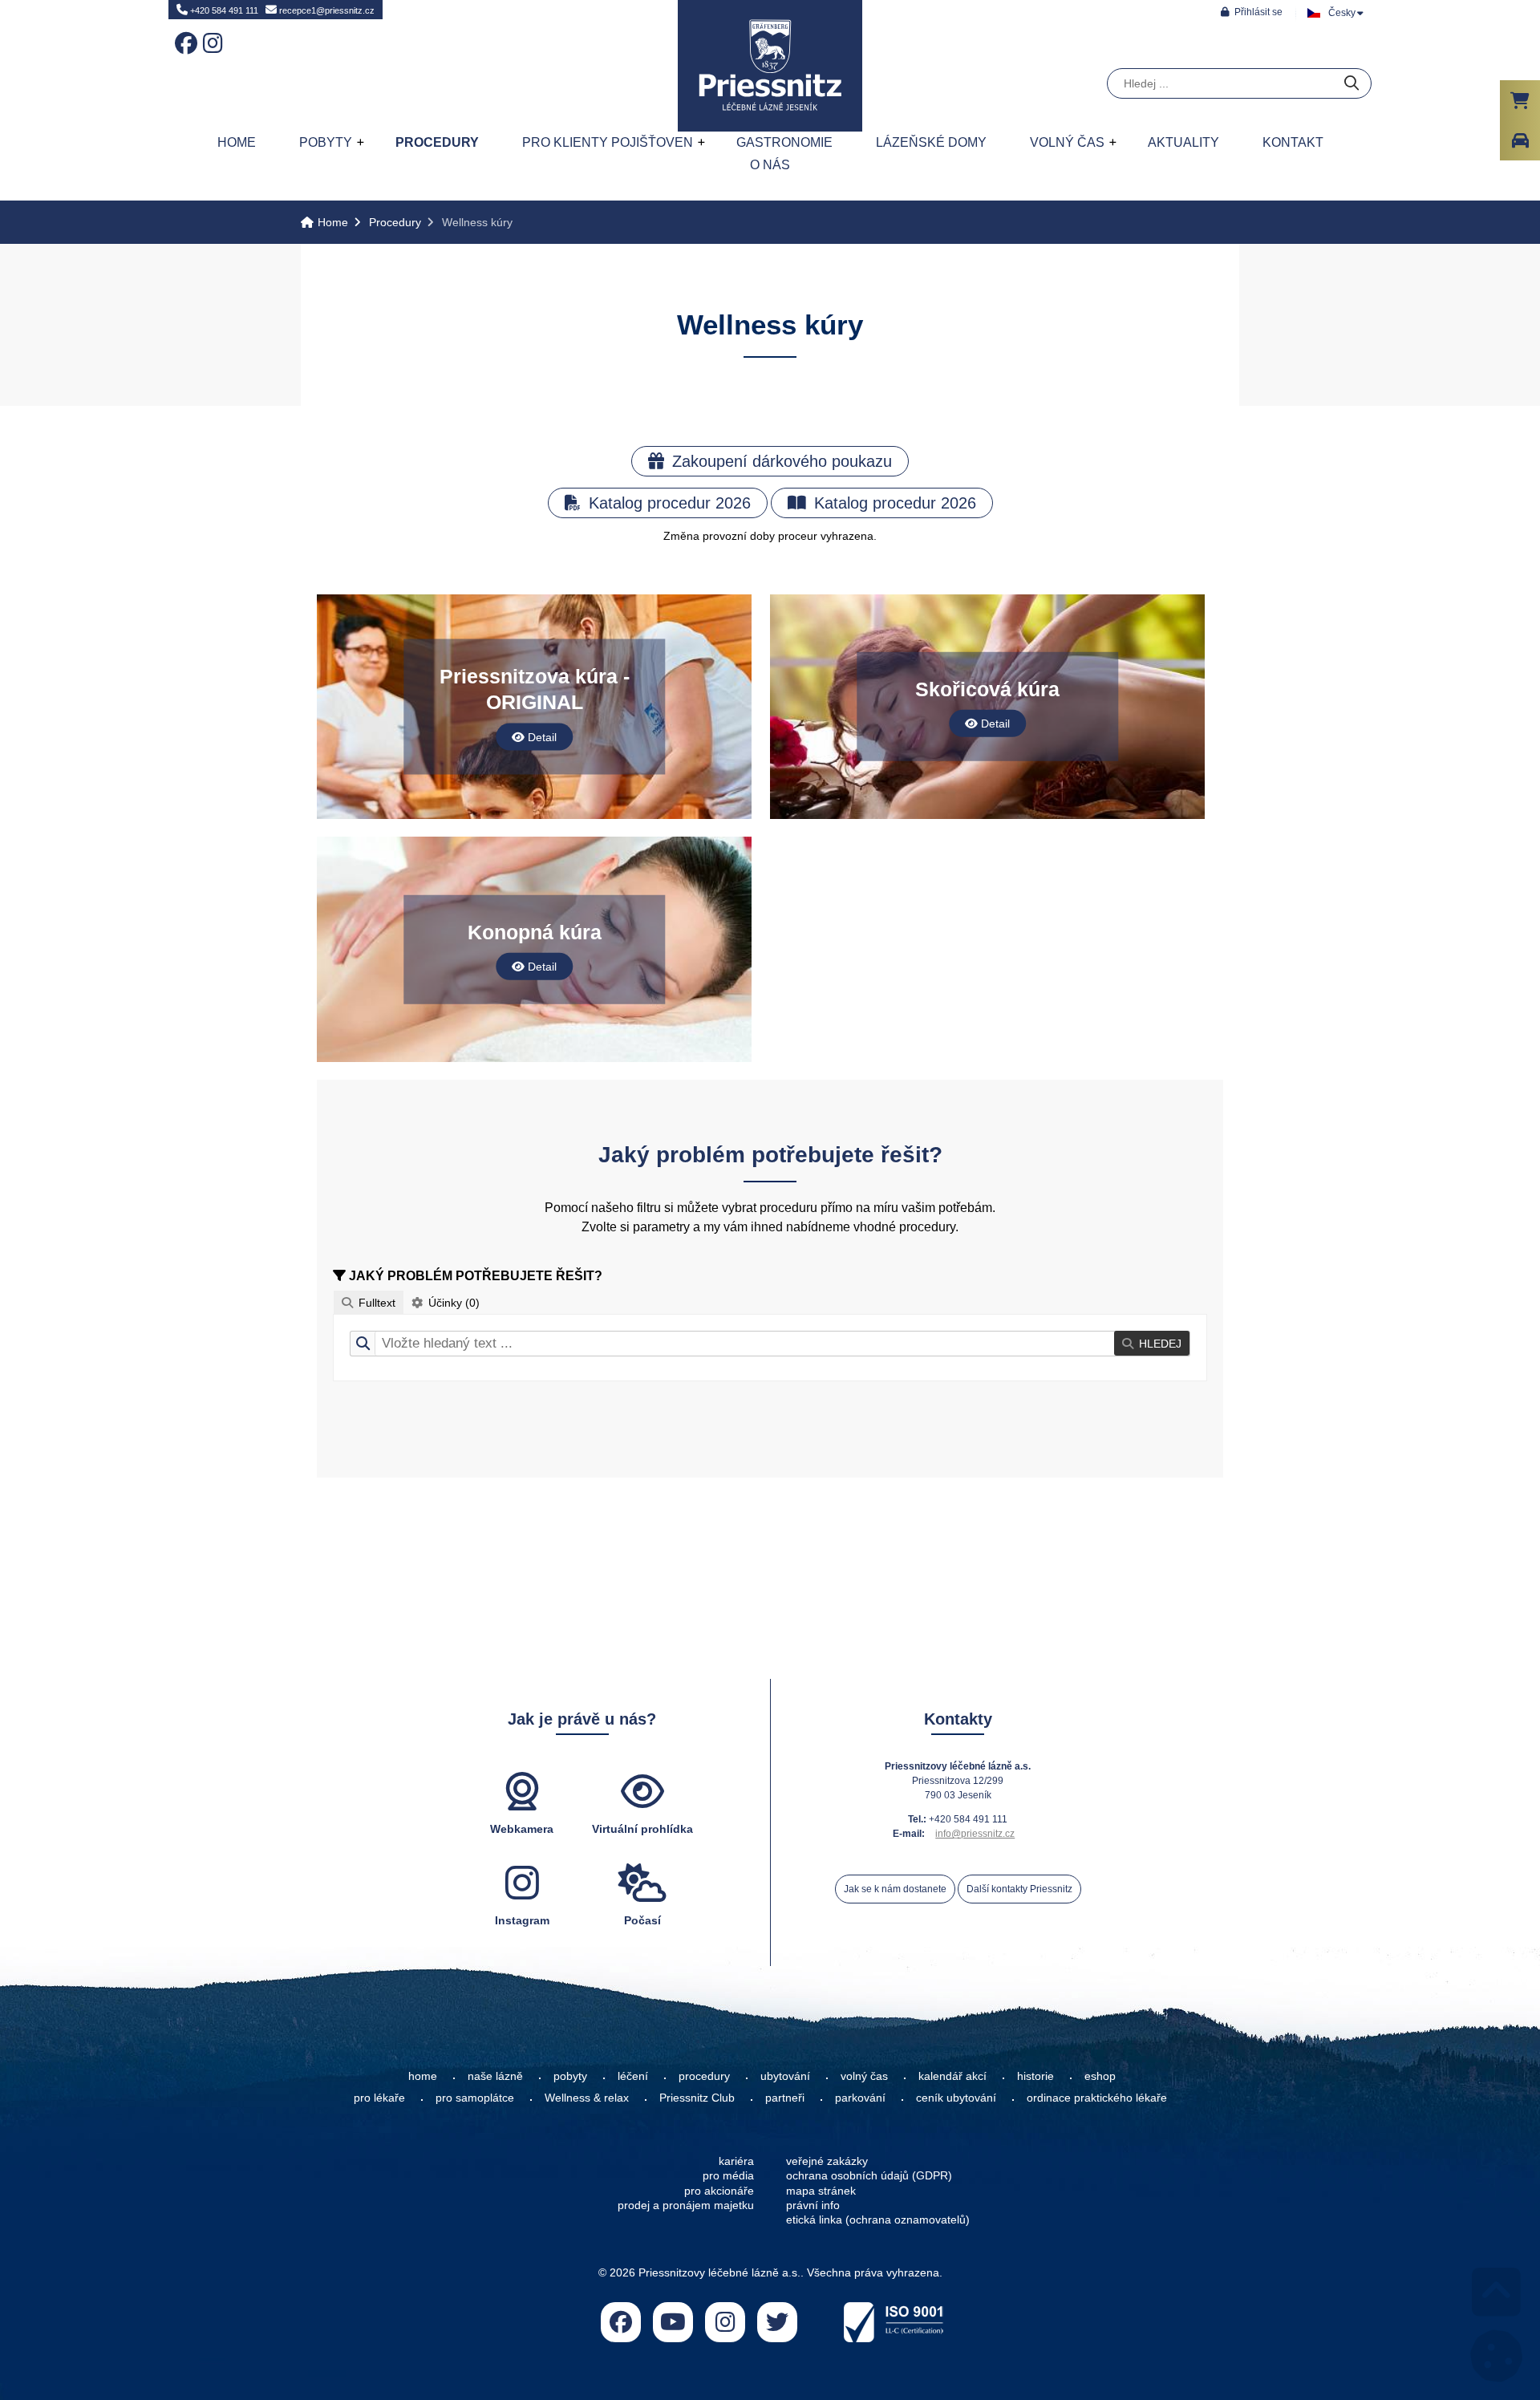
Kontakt (1293, 142)
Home (770, 66)
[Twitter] (777, 2322)
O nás (770, 165)
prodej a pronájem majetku (686, 2205)
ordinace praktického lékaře (1098, 2098)
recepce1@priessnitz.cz (326, 10)
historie (1035, 2076)
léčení (633, 2076)
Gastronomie (784, 142)
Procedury (437, 142)
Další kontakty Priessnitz (1019, 1889)
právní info (813, 2205)
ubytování (785, 2076)
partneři (785, 2098)
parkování (860, 2098)
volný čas (864, 2076)
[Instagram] (211, 32)
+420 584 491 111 (223, 10)
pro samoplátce (475, 2098)
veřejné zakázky (827, 2161)
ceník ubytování (956, 2098)
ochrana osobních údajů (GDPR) (869, 2175)
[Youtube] (673, 2322)
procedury (704, 2076)
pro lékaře (379, 2098)
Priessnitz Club (697, 2098)
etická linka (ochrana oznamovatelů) (878, 2220)
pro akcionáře (719, 2191)
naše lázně (495, 2076)
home (423, 2076)
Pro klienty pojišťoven (608, 142)
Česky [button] (1342, 13)
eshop (1100, 2076)
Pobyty (326, 142)
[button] (1252, 12)
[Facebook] (183, 32)
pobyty (570, 2076)
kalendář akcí (952, 2076)
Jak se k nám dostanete (895, 1889)
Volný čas (1067, 142)
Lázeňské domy (931, 142)
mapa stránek (821, 2191)
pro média (728, 2175)
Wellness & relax (587, 2098)
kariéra (736, 2161)
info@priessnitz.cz (975, 1834)
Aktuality (1183, 142)
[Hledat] (1352, 84)
